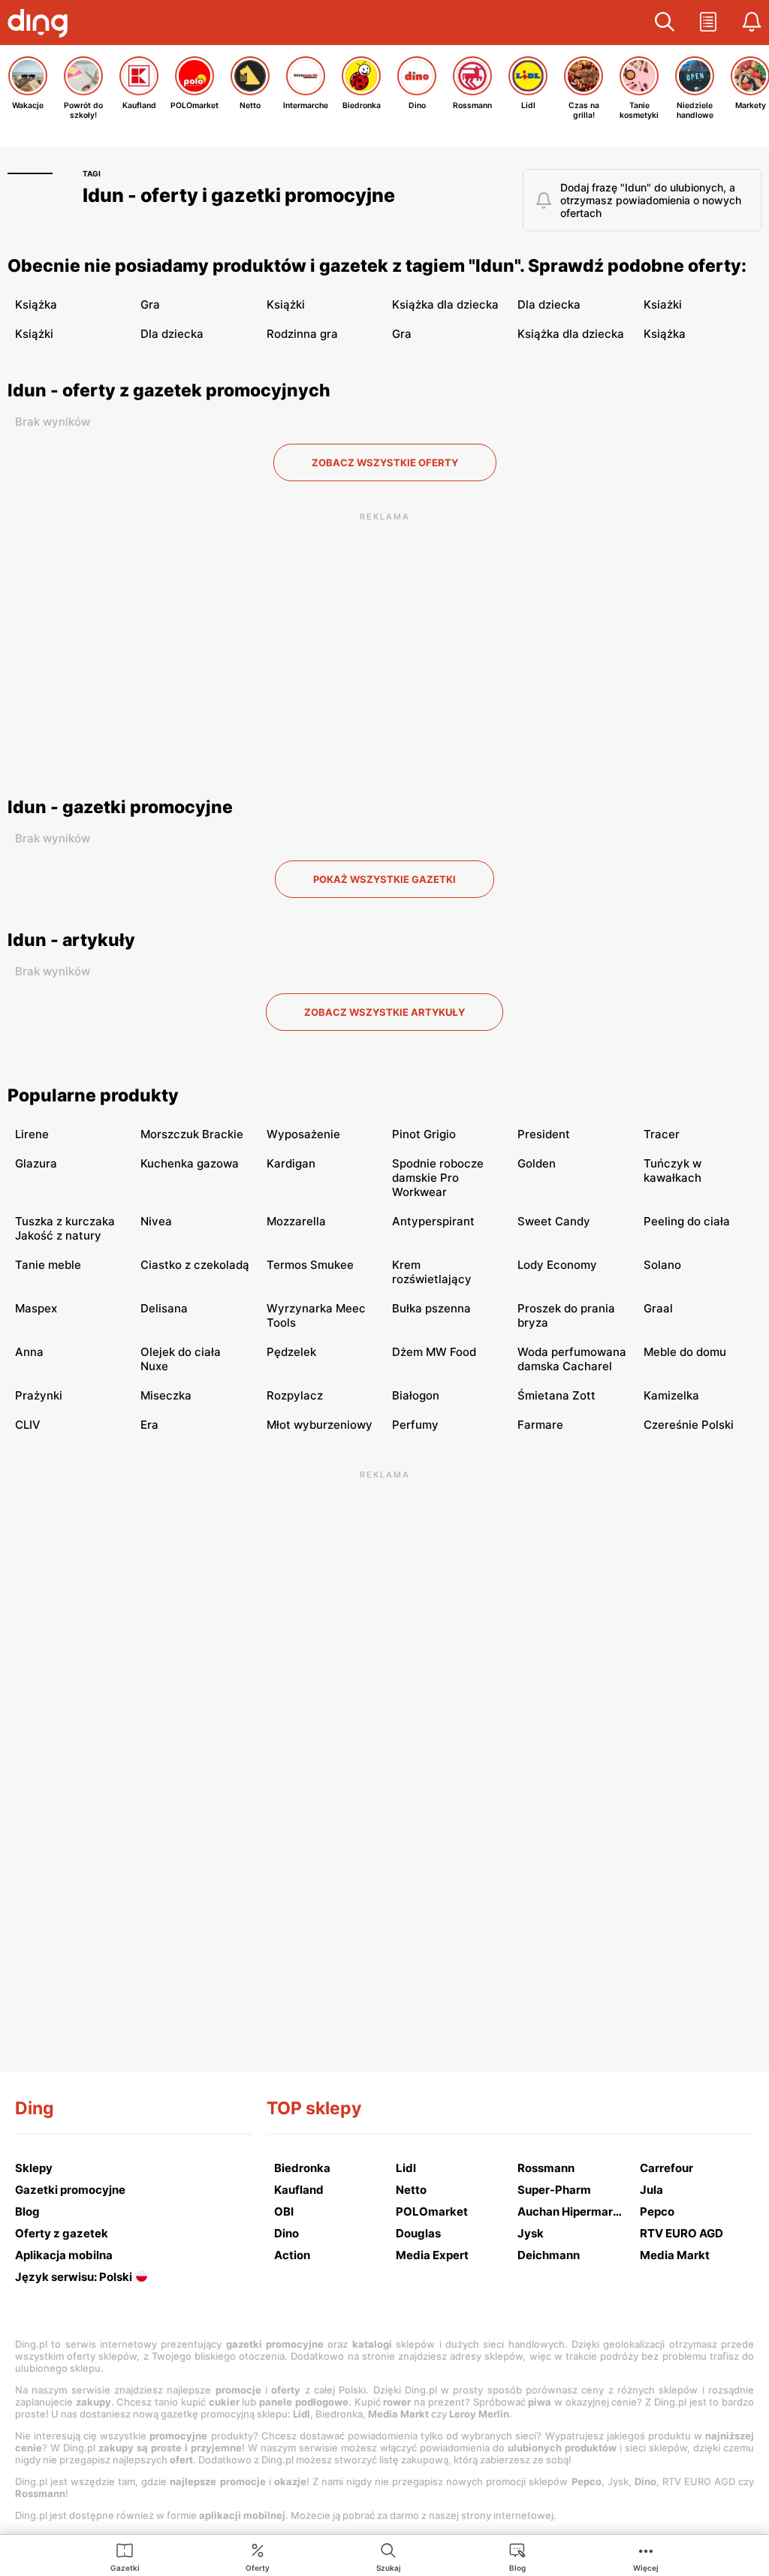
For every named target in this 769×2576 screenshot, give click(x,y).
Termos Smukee (310, 1265)
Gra (150, 304)
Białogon (416, 1395)
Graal (658, 1308)
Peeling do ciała (687, 1221)
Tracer (662, 1134)
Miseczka (166, 1395)
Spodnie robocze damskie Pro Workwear (438, 1178)
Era (149, 1425)
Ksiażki (663, 304)
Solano (662, 1265)
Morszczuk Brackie (192, 1134)
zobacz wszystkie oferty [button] (385, 462)
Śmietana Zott (556, 1395)
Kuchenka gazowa (190, 1163)
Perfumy (415, 1425)
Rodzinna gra (302, 334)
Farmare (540, 1425)
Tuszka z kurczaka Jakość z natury (65, 1228)
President (544, 1134)
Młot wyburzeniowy (320, 1425)
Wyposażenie (303, 1134)
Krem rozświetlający (432, 1272)
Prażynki (39, 1395)
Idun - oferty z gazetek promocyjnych (169, 390)
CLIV (28, 1425)
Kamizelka (671, 1395)
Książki (286, 304)
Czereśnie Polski (689, 1425)
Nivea (156, 1221)
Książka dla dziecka (445, 304)
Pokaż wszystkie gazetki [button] (384, 879)
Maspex (36, 1308)
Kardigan (291, 1163)
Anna (29, 1352)
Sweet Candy (554, 1221)
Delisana (164, 1308)
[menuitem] (125, 2556)
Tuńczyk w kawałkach (672, 1170)
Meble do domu (685, 1352)
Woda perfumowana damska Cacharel (572, 1359)
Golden (537, 1163)
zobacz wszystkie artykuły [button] (384, 1012)
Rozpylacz (295, 1395)
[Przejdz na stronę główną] (41, 25)
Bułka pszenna (431, 1308)
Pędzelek (291, 1352)
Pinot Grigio (424, 1134)
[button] (665, 23)
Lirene (32, 1134)
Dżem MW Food (434, 1352)
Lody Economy (557, 1265)
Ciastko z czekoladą (195, 1265)
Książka (36, 304)
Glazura (36, 1163)
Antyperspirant (433, 1221)
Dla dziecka (549, 304)
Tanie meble (48, 1265)
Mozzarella (296, 1221)
